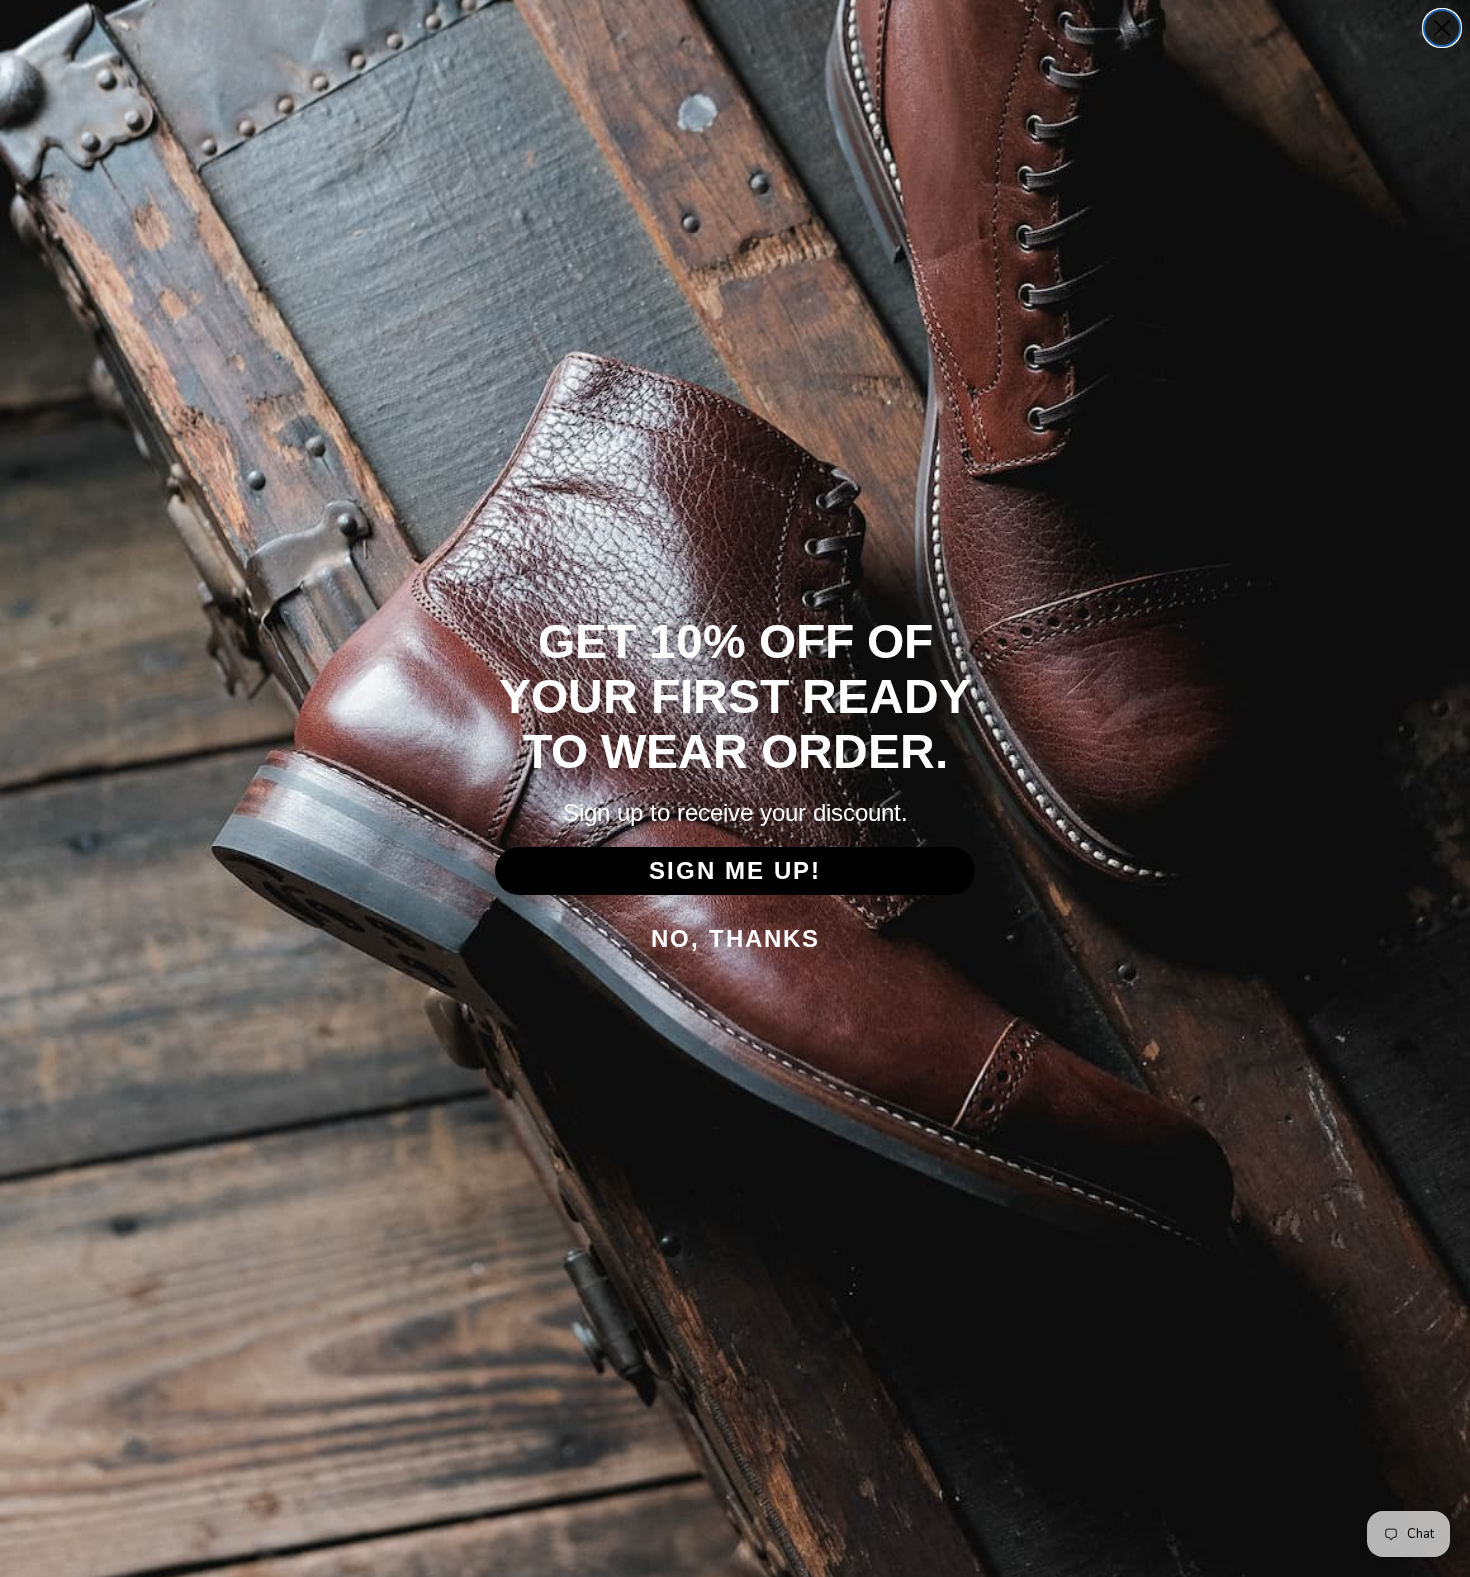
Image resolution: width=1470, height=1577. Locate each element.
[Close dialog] (1442, 28)
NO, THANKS (735, 938)
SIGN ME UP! (735, 870)
